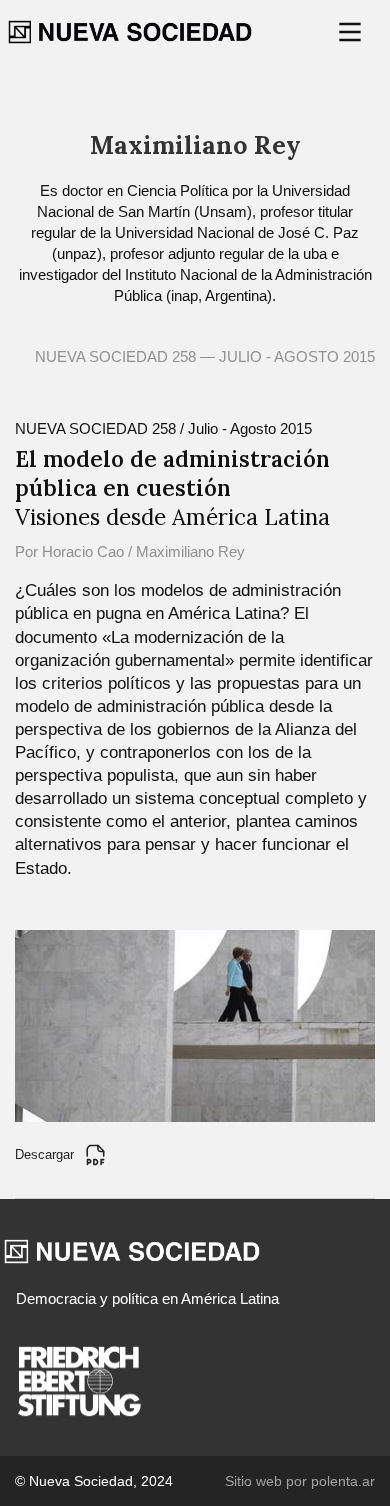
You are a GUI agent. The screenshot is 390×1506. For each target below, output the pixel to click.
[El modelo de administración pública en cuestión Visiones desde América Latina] (195, 1024)
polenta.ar (343, 1481)
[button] (352, 32)
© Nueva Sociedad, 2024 (94, 1481)
